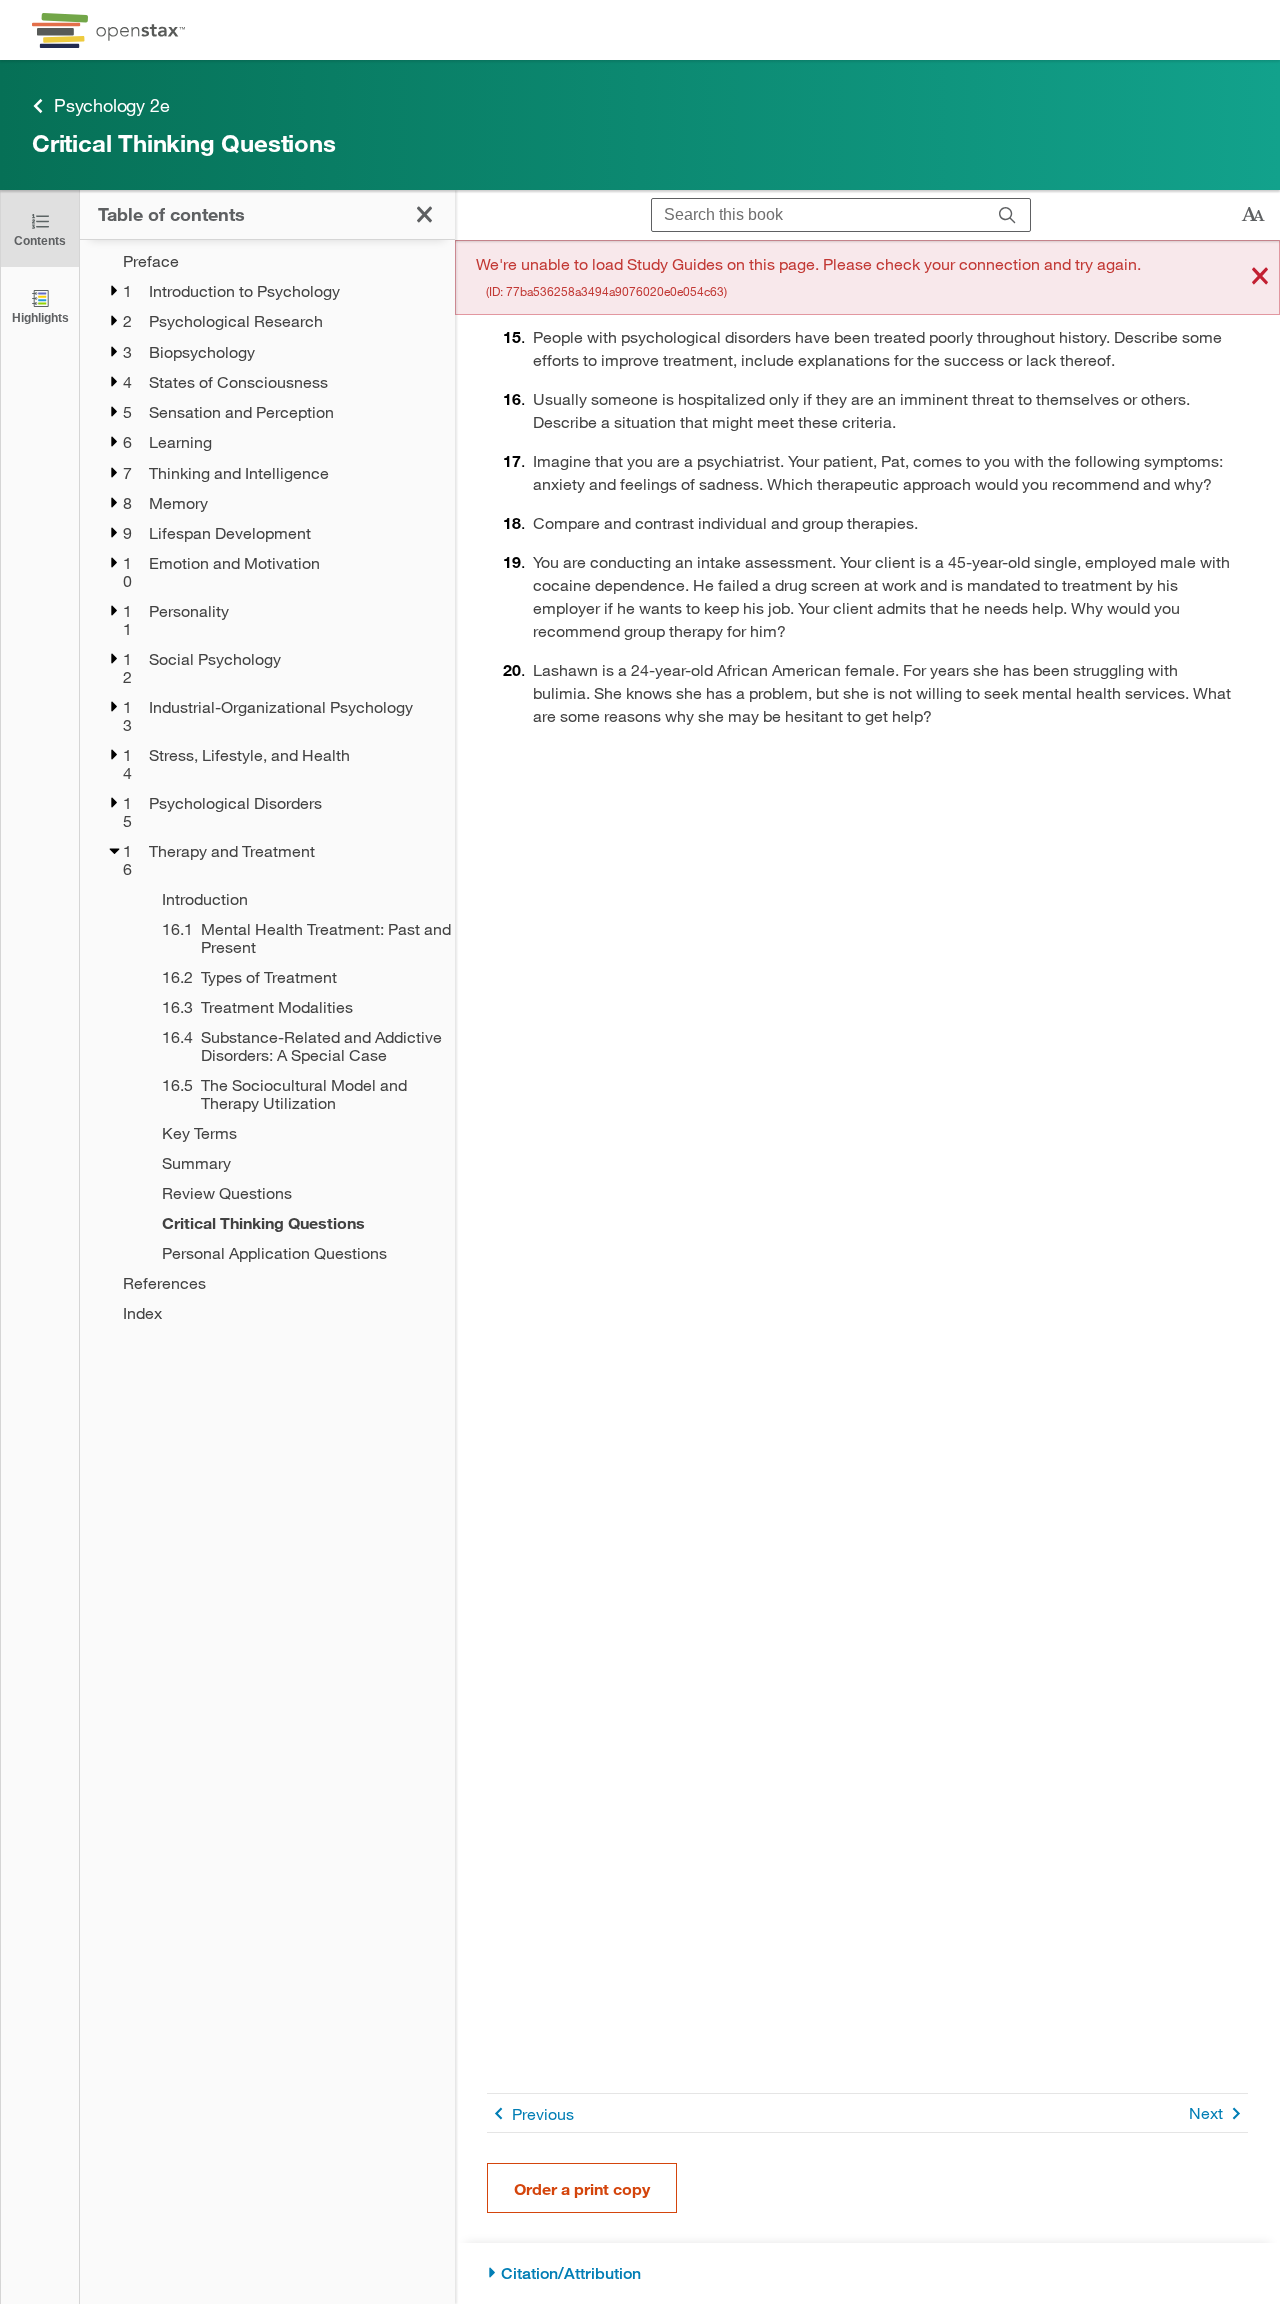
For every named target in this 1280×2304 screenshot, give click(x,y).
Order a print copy (582, 2188)
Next (1206, 2112)
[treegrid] (267, 787)
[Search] (1007, 215)
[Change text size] (1253, 215)
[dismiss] (1260, 277)
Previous (543, 2113)
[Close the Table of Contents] (424, 214)
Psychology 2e (111, 105)
